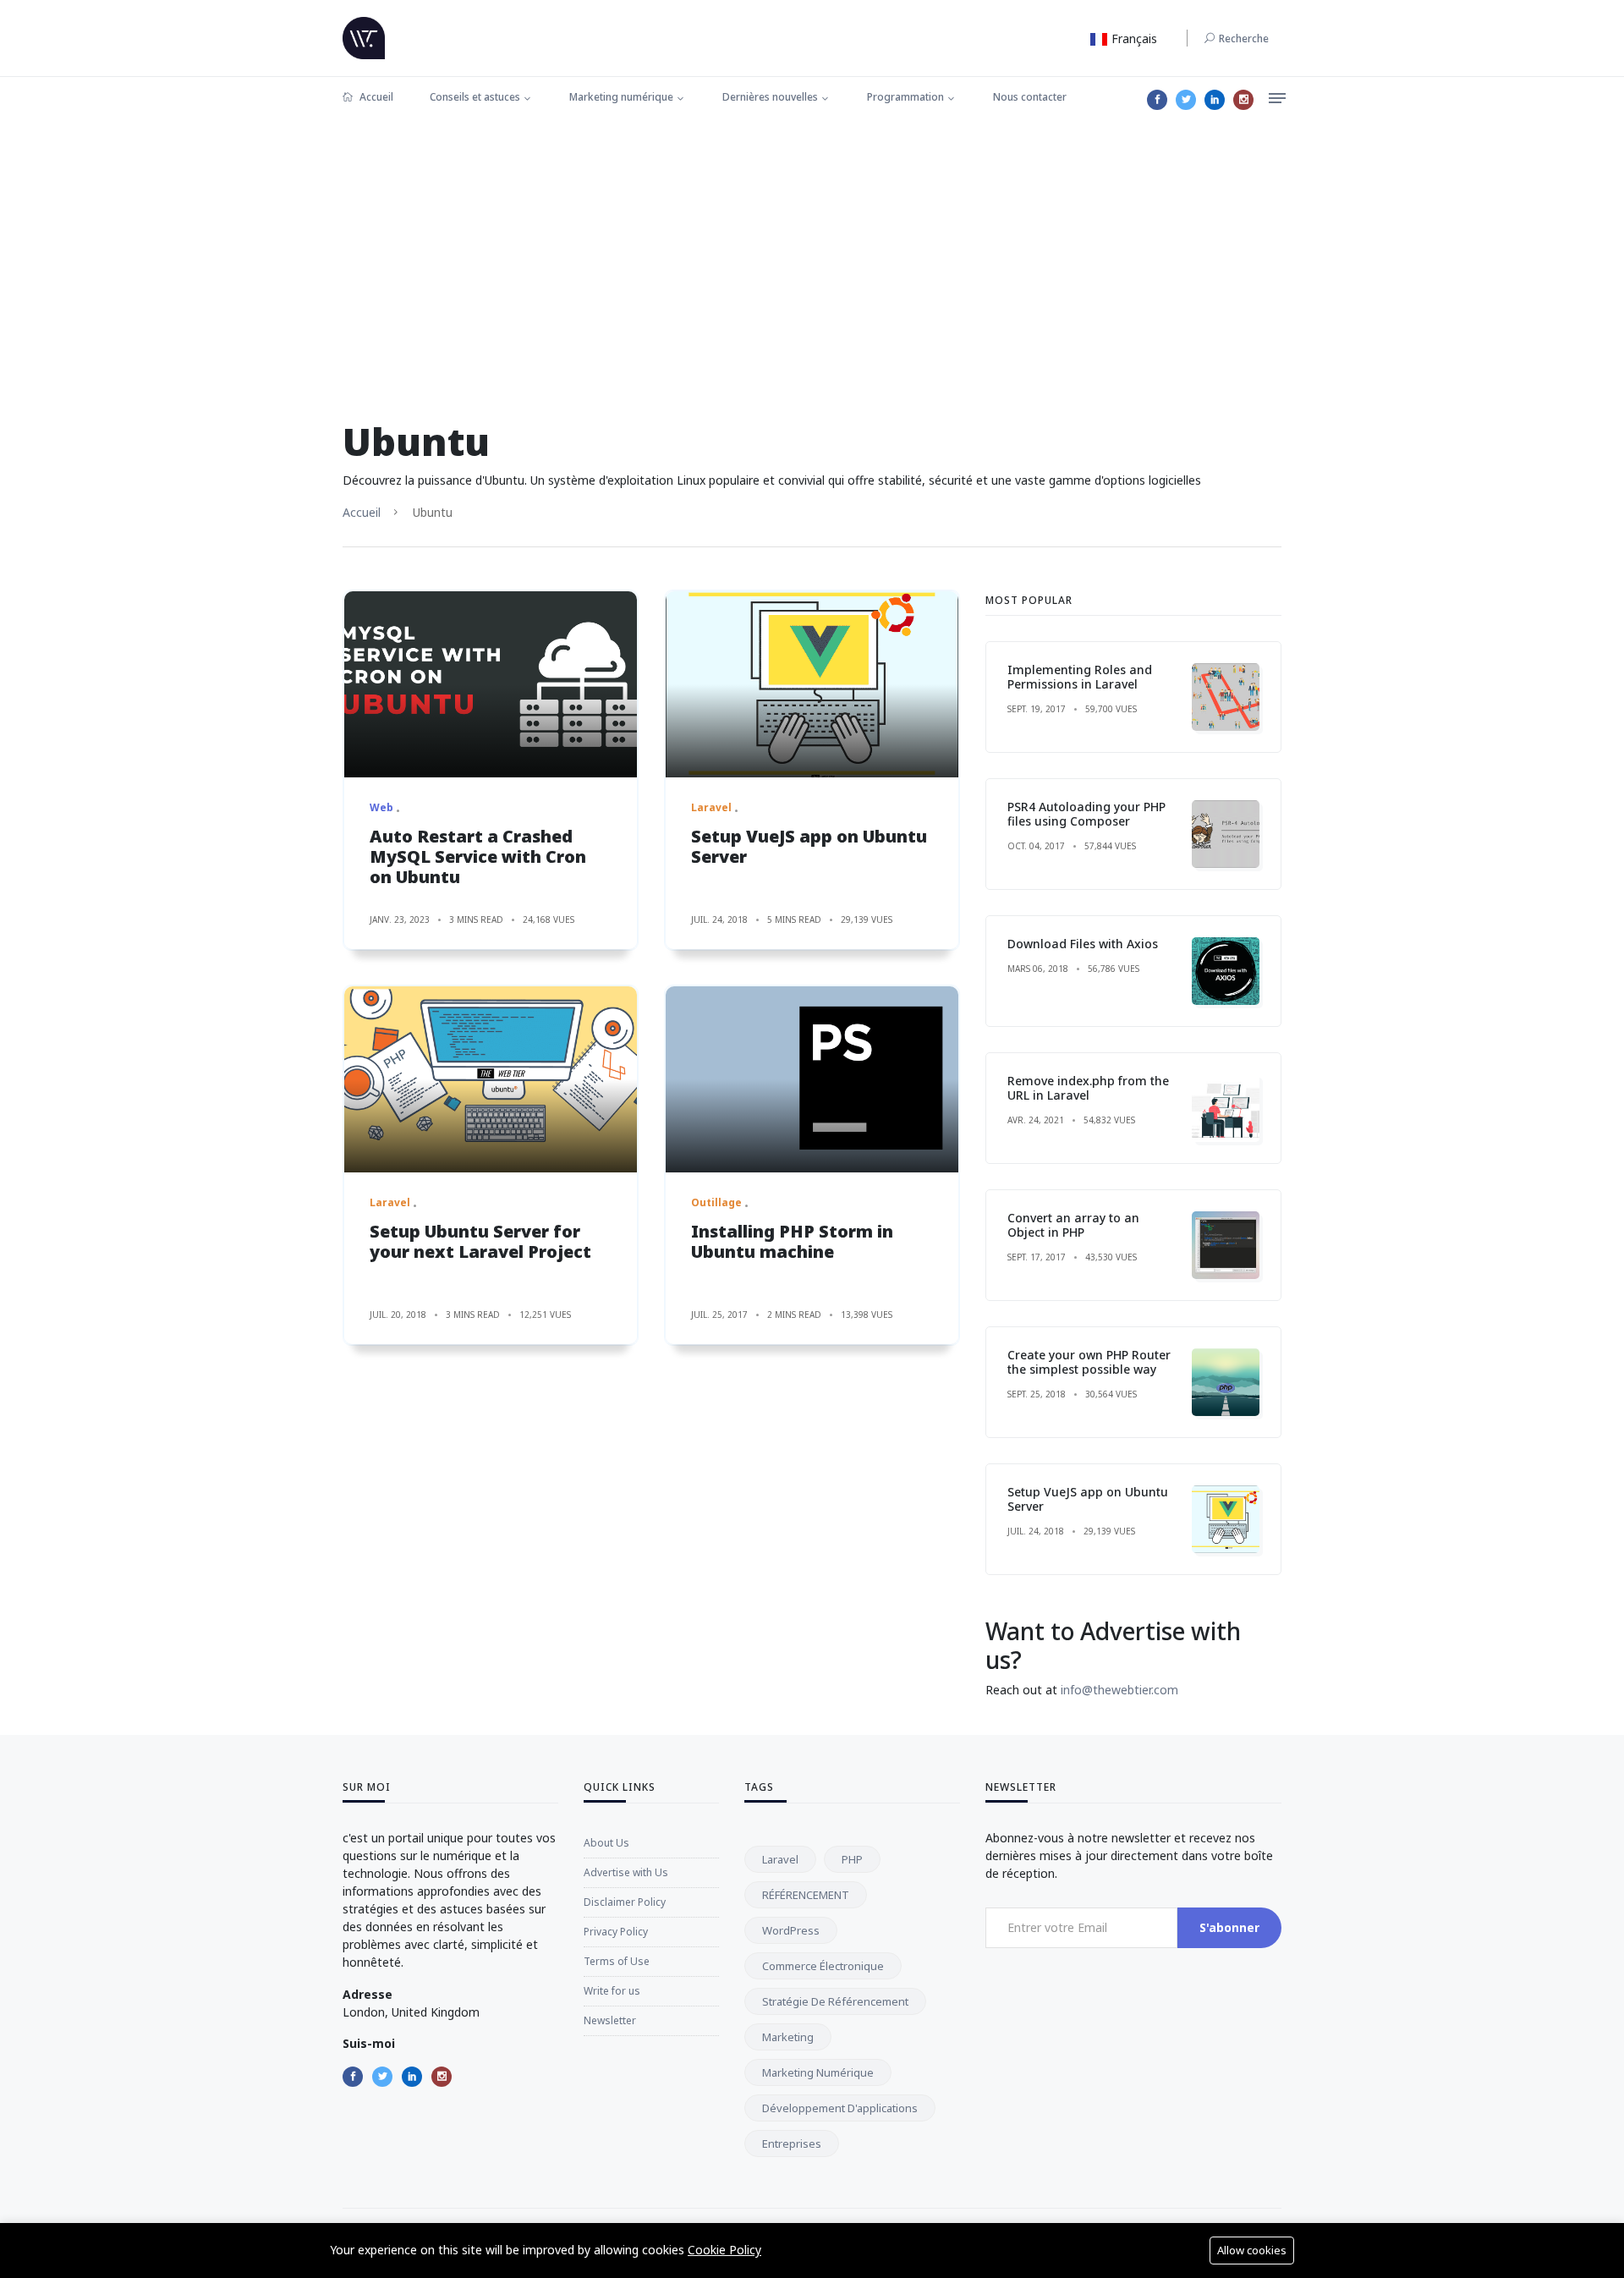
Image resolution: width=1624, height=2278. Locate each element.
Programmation (905, 97)
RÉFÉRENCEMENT (806, 1895)
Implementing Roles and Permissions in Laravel (1080, 677)
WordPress (791, 1930)
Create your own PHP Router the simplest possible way (1089, 1362)
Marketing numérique (621, 97)
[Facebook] (1157, 100)
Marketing (788, 2037)
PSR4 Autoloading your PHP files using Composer (1086, 814)
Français (1133, 38)
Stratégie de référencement (835, 2001)
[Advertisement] (812, 250)
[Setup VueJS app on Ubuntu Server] (812, 684)
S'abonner (1229, 1927)
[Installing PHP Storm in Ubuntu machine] (812, 1079)
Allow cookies (1252, 2250)
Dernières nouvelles (770, 97)
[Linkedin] (1215, 100)
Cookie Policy (724, 2250)
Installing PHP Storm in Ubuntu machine (792, 1241)
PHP (852, 1859)
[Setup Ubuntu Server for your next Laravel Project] (491, 1079)
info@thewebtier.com (1119, 1690)
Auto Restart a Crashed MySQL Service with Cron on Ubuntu (478, 856)
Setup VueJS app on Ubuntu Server (809, 846)
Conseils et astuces (475, 97)
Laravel (780, 1859)
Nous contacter (1030, 97)
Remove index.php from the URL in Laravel (1088, 1088)
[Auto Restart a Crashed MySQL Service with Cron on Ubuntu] (491, 684)
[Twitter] (1186, 100)
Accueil (375, 97)
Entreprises (792, 2144)
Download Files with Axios (1083, 944)
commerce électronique (823, 1966)
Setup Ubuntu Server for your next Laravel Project (480, 1241)
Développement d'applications (840, 2108)
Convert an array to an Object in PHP (1073, 1225)
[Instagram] (1243, 100)
